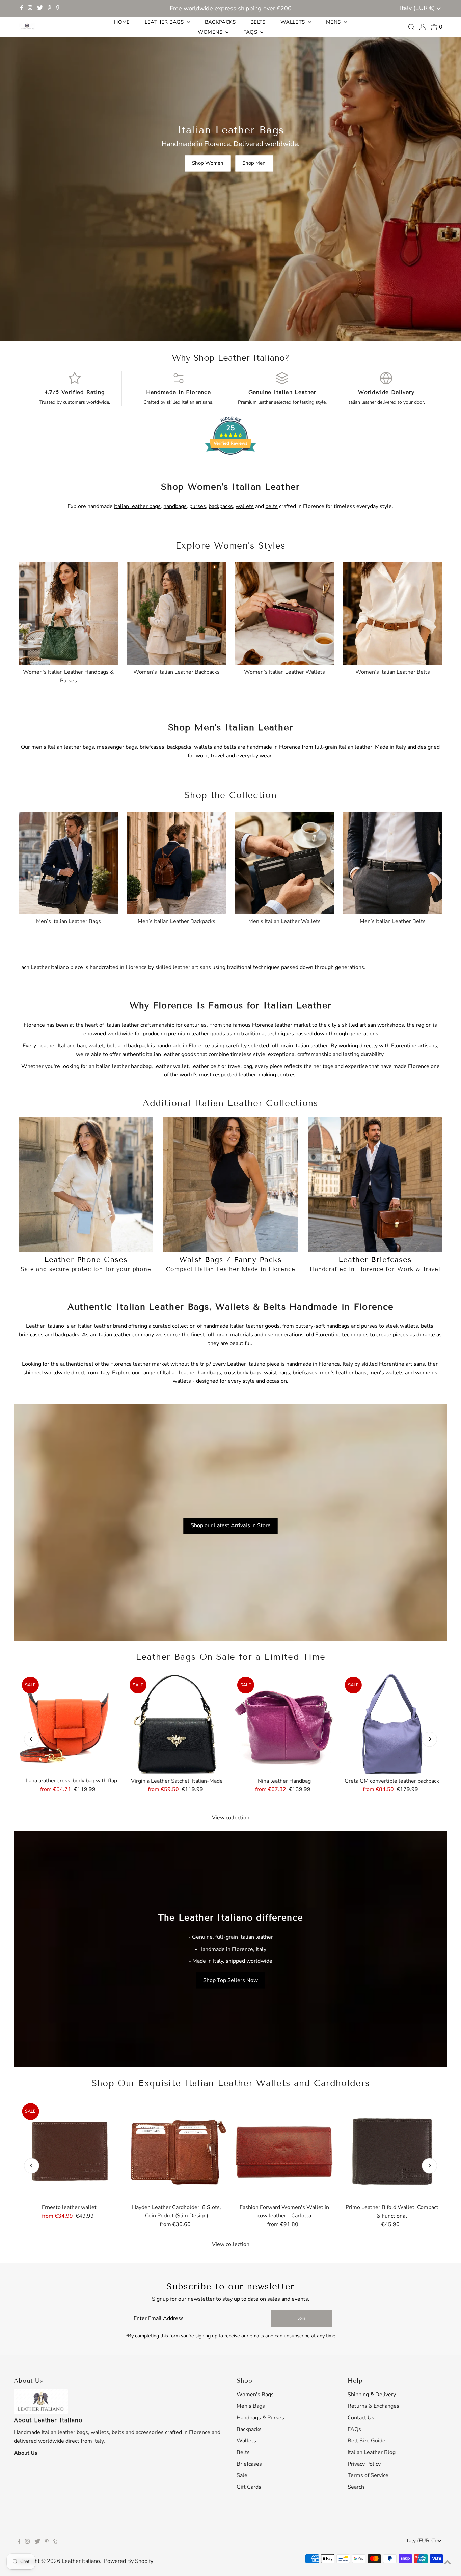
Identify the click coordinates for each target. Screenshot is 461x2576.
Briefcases (249, 2464)
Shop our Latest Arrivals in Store (231, 1525)
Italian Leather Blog (372, 2452)
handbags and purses (352, 1326)
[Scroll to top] (448, 2563)
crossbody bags (242, 1373)
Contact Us (361, 2418)
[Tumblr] (58, 8)
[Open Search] (411, 27)
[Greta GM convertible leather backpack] (392, 1724)
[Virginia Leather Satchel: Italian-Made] (177, 1724)
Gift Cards (249, 2487)
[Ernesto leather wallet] (69, 2150)
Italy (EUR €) (418, 8)
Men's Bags (251, 2406)
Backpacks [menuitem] (220, 22)
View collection (231, 1818)
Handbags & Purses (260, 2418)
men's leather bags (343, 1373)
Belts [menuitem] (258, 22)
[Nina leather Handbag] (284, 1724)
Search (356, 2487)
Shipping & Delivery (372, 2395)
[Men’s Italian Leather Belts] (393, 861)
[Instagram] (30, 8)
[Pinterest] (49, 8)
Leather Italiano (81, 2561)
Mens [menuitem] (334, 22)
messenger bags (117, 747)
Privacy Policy (364, 2464)
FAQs (354, 2429)
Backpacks (249, 2429)
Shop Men (254, 163)
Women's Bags (255, 2395)
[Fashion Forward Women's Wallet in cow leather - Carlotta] (284, 2150)
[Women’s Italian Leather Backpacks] (176, 612)
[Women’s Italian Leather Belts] (393, 612)
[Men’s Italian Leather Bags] (68, 861)
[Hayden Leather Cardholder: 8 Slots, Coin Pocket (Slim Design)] (177, 2150)
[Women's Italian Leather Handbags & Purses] (68, 612)
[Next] (429, 1739)
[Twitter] (40, 8)
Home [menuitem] (122, 22)
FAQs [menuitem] (251, 32)
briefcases (152, 747)
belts (272, 506)
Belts (243, 2452)
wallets (245, 506)
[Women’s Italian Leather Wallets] (285, 612)
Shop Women (208, 163)
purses (198, 506)
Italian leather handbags (192, 1373)
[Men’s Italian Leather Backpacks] (176, 861)
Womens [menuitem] (211, 32)
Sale (242, 2475)
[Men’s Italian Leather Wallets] (285, 861)
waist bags (277, 1373)
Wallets (246, 2441)
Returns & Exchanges (373, 2406)
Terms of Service (368, 2475)
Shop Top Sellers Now (231, 1980)
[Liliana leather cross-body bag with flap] (69, 1724)
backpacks (221, 506)
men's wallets (386, 1373)
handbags (175, 506)
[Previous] (32, 1739)
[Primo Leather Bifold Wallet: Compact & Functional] (392, 2150)
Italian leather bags (137, 506)
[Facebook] (22, 8)
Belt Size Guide (367, 2441)
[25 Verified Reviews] (231, 467)
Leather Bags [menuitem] (165, 22)
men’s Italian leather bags (63, 747)
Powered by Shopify (129, 2561)
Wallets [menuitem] (293, 22)
